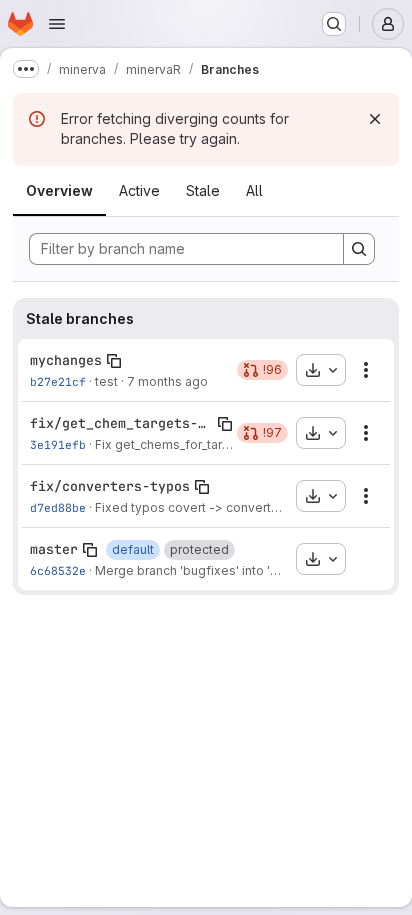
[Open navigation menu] (57, 24)
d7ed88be (58, 507)
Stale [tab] (203, 190)
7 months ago (167, 381)
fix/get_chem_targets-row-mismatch (121, 423)
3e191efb (58, 444)
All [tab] (254, 190)
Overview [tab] (59, 190)
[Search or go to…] (334, 24)
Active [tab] (139, 190)
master (54, 549)
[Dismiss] (375, 119)
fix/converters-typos (110, 486)
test (106, 381)
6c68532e (58, 570)
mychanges (66, 360)
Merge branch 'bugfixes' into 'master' (204, 570)
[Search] (359, 249)
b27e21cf (58, 381)
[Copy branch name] (114, 361)
